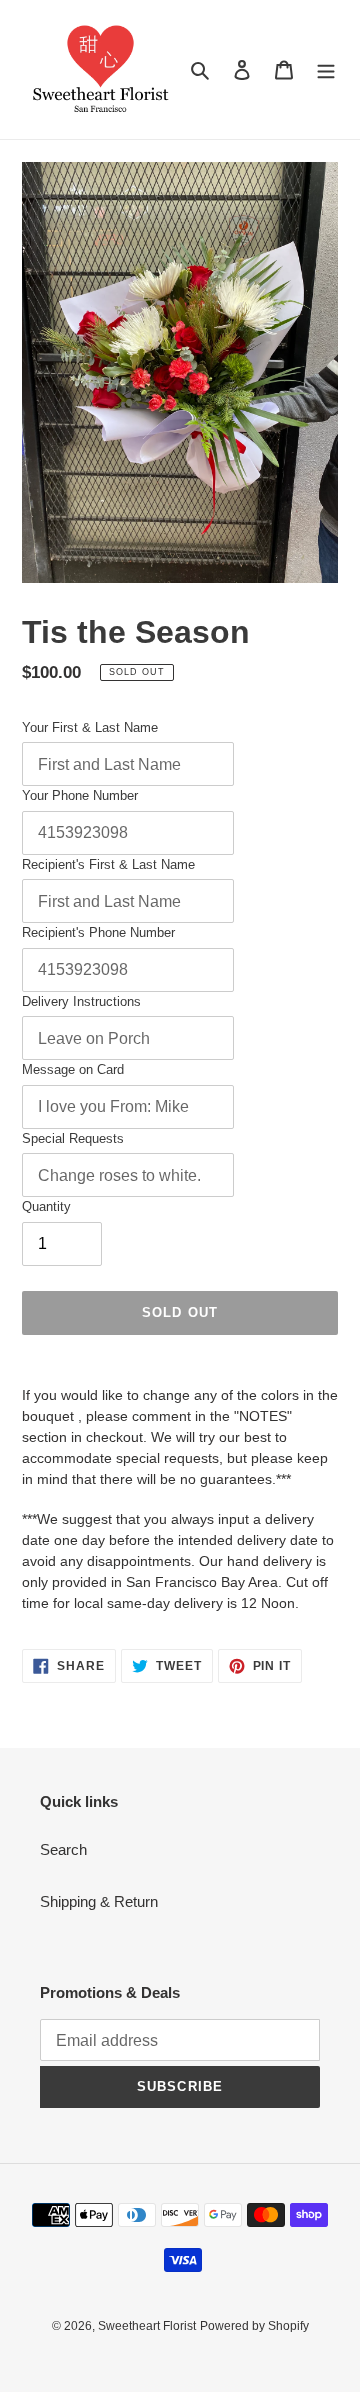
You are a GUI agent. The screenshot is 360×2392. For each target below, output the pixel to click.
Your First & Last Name (90, 727)
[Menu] (326, 69)
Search (63, 1849)
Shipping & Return (99, 1901)
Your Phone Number (80, 795)
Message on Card (73, 1069)
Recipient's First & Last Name (108, 864)
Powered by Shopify (254, 2326)
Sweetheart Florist (147, 2326)
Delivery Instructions (81, 1001)
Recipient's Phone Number (98, 932)
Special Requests (73, 1138)
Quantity (46, 1206)
